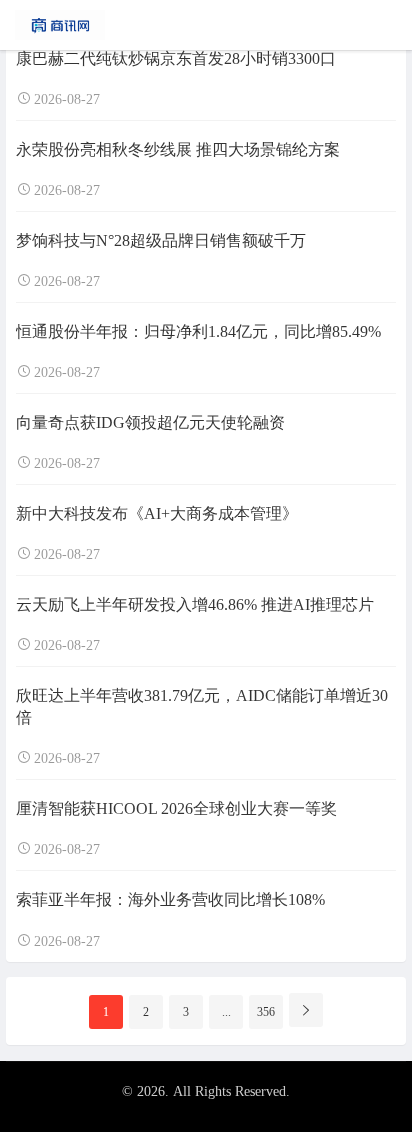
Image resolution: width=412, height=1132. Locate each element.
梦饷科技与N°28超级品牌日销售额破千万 (161, 240)
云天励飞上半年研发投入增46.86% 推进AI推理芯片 (195, 604)
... (226, 1012)
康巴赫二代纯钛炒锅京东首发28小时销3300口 (176, 58)
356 (266, 1012)
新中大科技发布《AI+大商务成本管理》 (157, 513)
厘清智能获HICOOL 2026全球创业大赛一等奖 (176, 808)
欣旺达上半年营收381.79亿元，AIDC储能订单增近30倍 (202, 706)
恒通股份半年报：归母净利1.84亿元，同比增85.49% (198, 331)
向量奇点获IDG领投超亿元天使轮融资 (150, 422)
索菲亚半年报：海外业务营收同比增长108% (170, 899)
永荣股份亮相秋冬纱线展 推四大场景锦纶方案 (178, 149)
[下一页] (306, 1010)
